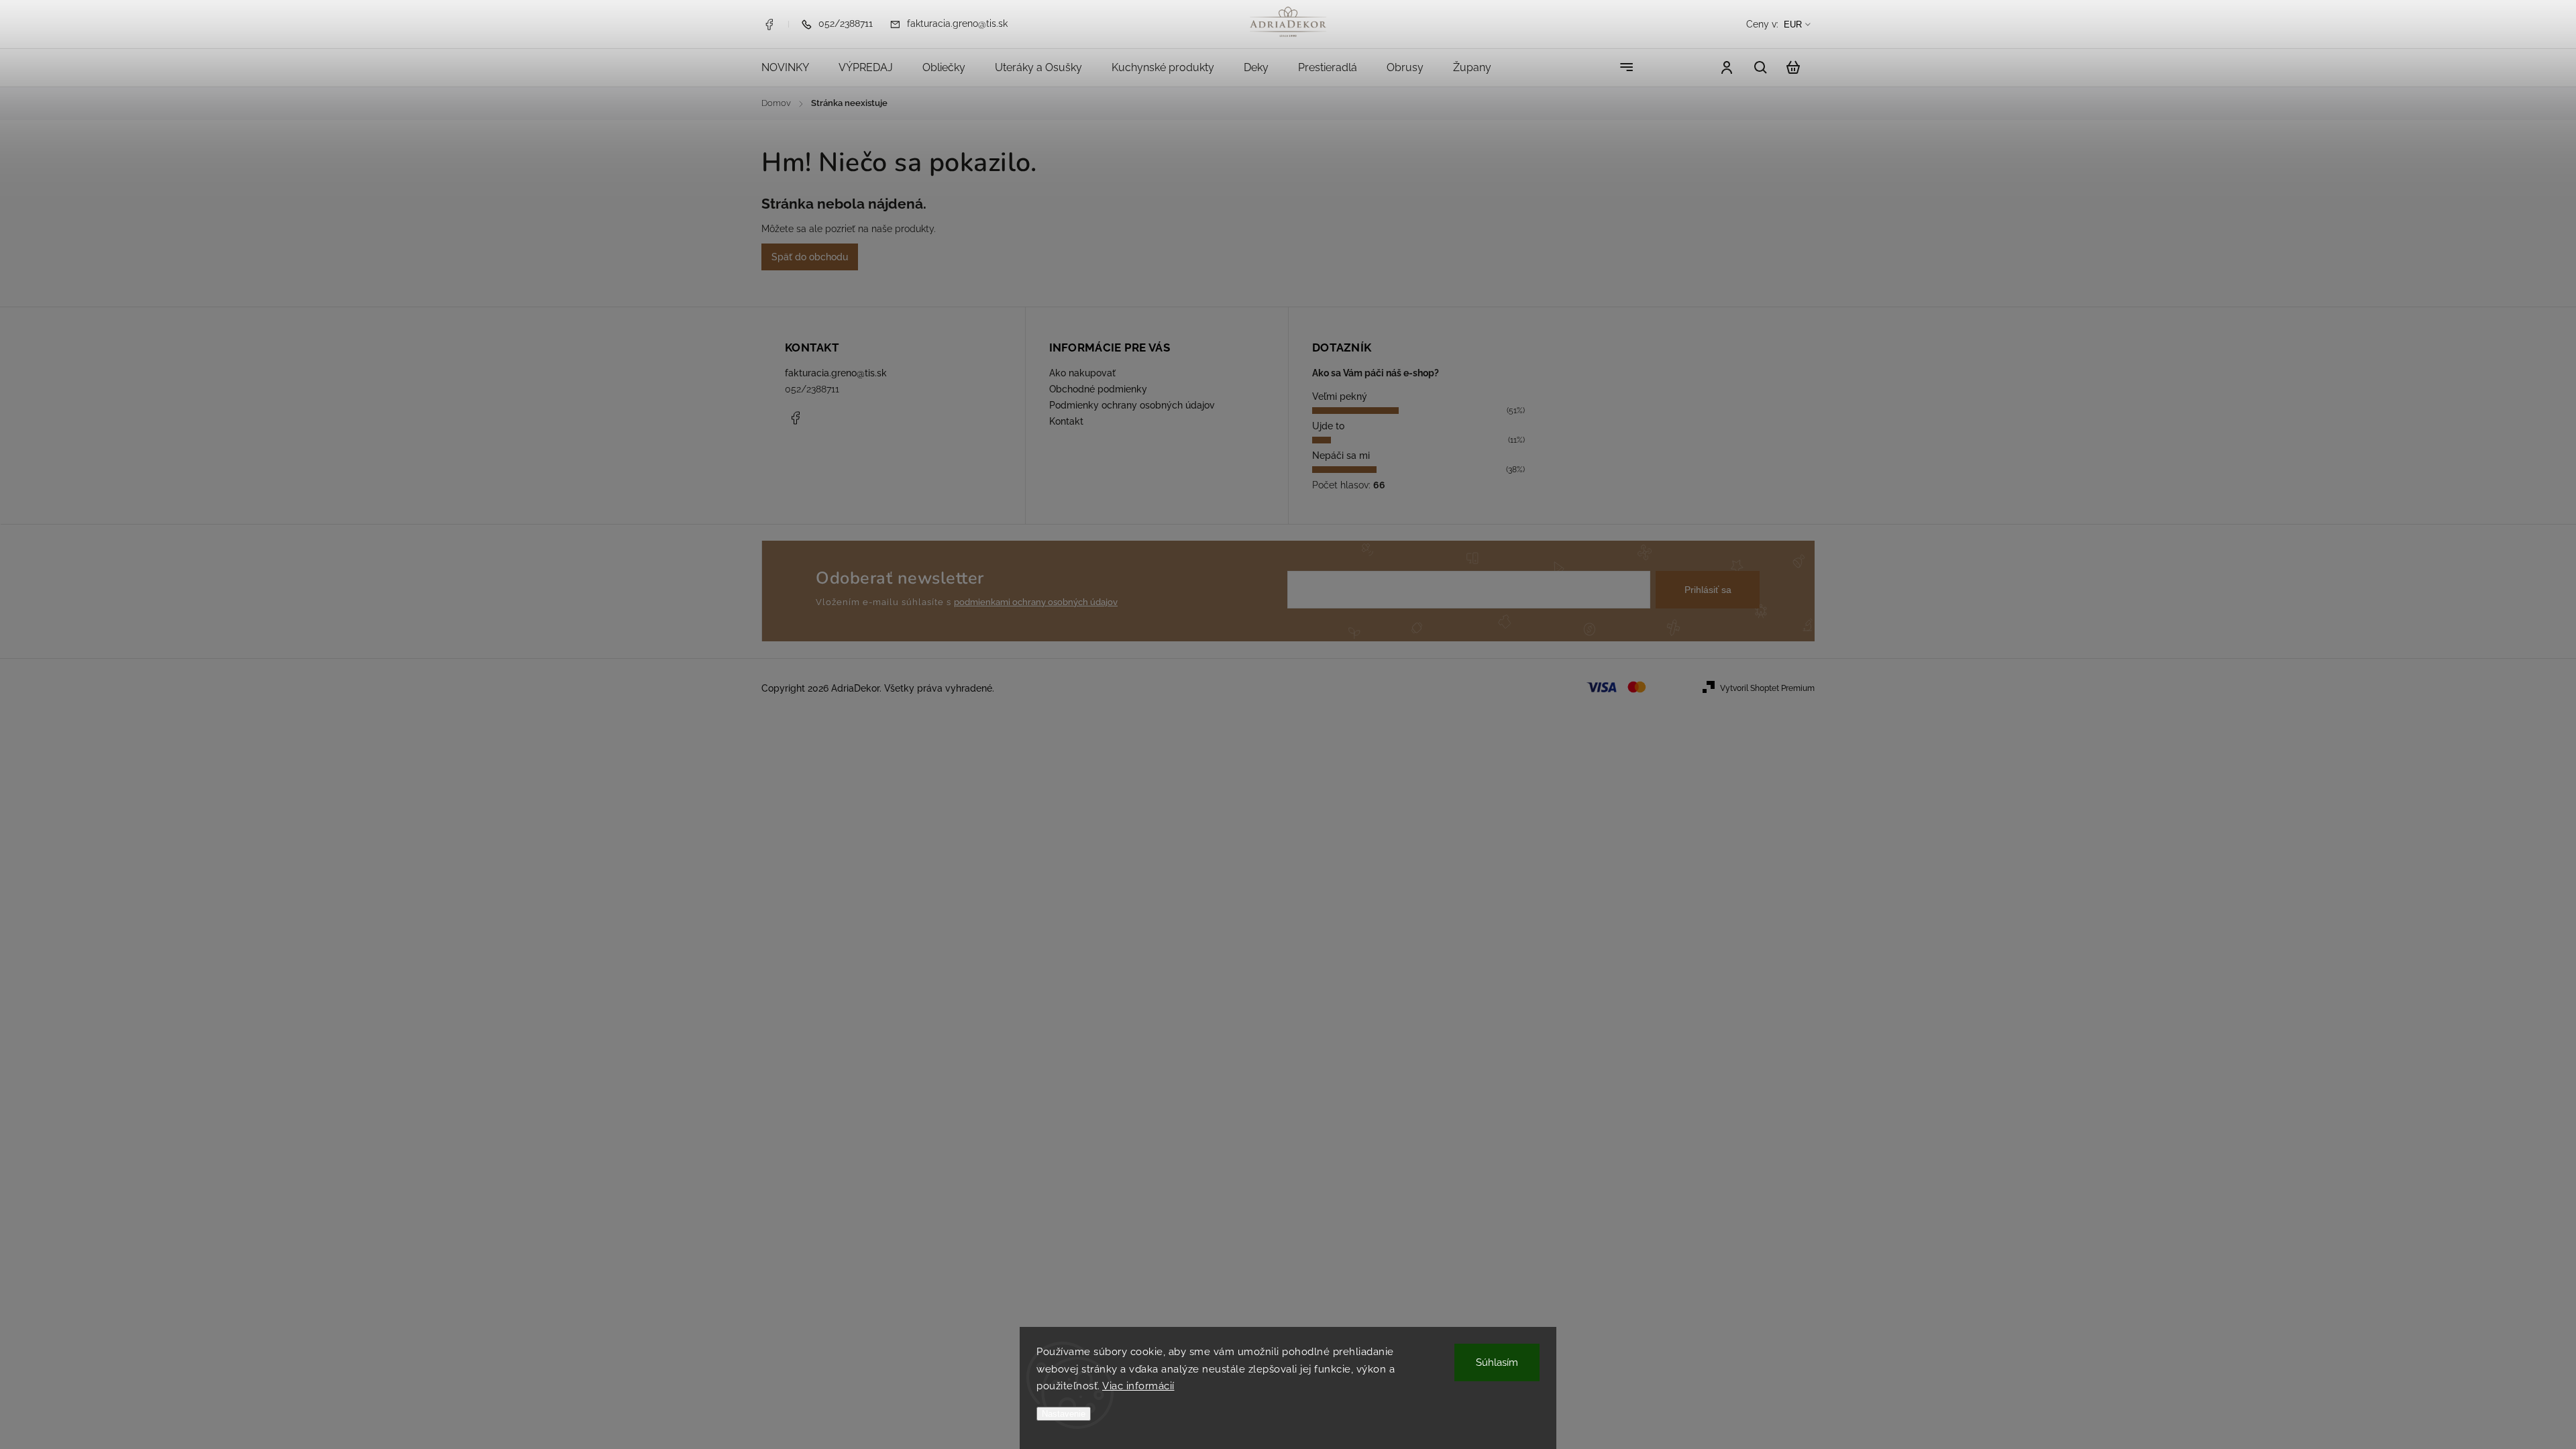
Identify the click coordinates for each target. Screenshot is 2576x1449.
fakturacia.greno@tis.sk (836, 373)
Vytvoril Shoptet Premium (1767, 688)
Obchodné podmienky (1098, 389)
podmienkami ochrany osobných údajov (1036, 602)
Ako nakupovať (1082, 373)
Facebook (769, 24)
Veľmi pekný (1340, 396)
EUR (1793, 24)
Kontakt (1066, 421)
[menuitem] (793, 68)
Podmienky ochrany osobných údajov (1132, 405)
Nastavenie (1064, 1414)
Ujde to (1328, 426)
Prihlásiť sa (1708, 590)
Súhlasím (1497, 1362)
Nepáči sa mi (1341, 455)
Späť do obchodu (810, 257)
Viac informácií (1138, 1386)
